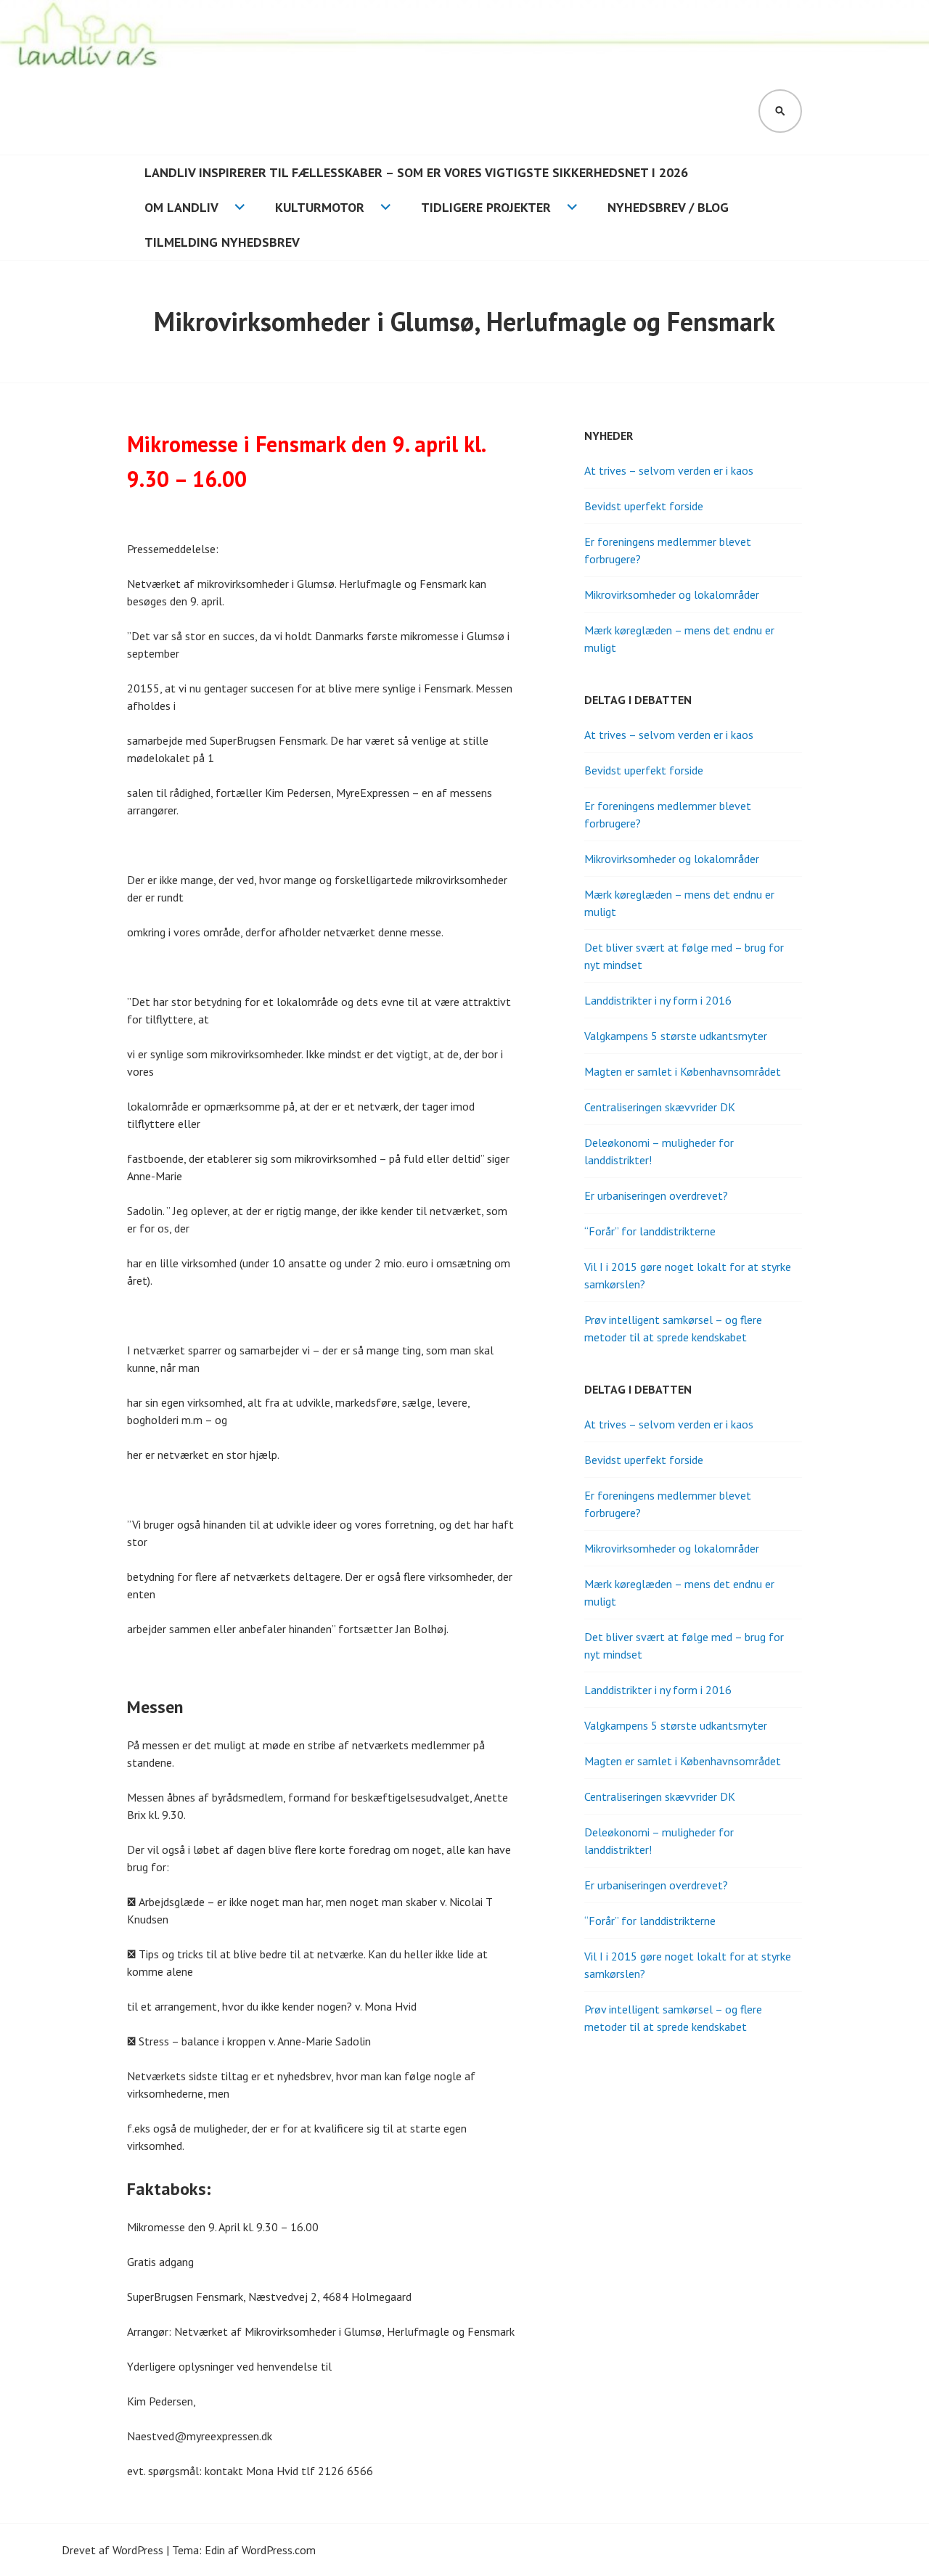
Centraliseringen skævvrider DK (660, 1107)
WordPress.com (279, 2550)
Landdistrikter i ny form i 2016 (658, 1000)
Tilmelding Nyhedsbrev (222, 242)
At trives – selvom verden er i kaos (669, 470)
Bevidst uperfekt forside (644, 506)
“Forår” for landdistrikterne (650, 1231)
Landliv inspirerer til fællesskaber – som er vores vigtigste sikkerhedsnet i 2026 (416, 172)
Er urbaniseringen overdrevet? (656, 1195)
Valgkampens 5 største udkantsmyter (676, 1036)
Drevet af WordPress (112, 2550)
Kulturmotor (320, 207)
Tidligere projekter (486, 207)
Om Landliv (181, 207)
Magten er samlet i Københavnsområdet (683, 1071)
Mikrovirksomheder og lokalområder (672, 594)
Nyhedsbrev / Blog (668, 207)
